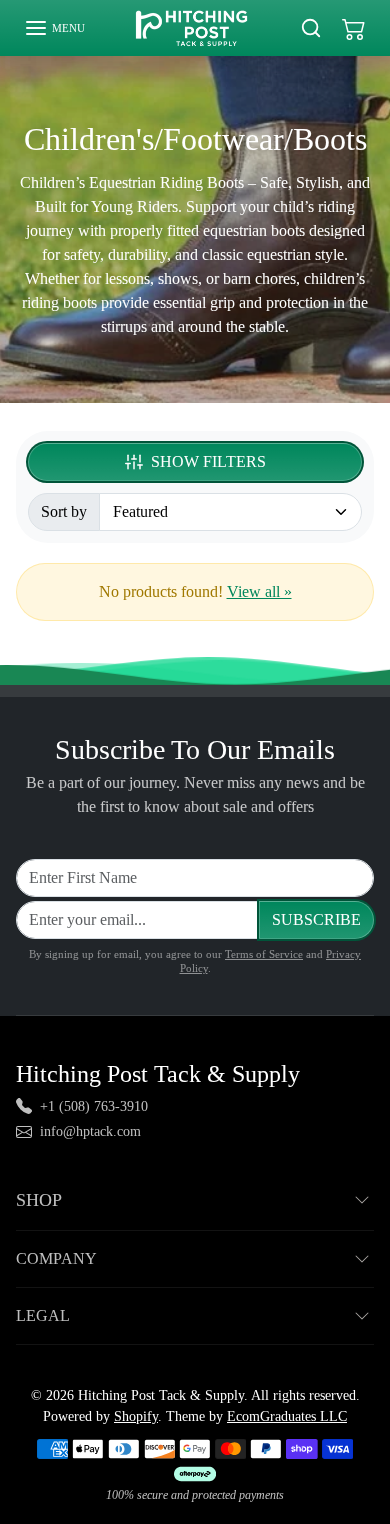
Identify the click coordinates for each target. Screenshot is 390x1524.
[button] (54, 28)
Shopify (136, 1416)
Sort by (64, 511)
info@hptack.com (90, 1131)
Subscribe (316, 919)
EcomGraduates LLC (287, 1416)
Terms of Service (264, 954)
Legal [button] (43, 1315)
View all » (259, 591)
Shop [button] (39, 1200)
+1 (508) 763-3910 (94, 1106)
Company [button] (56, 1258)
